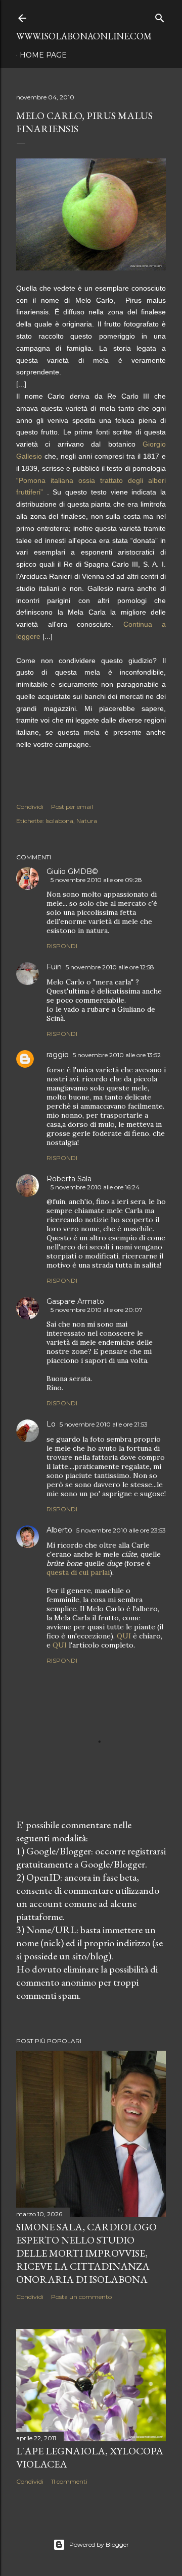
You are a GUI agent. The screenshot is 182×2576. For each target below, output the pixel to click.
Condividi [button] (30, 807)
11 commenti (69, 2481)
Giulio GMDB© (72, 871)
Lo (51, 1424)
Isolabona (59, 821)
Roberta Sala (69, 1179)
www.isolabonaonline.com (84, 36)
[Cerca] (160, 16)
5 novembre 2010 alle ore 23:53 (121, 1530)
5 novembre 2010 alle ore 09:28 (96, 880)
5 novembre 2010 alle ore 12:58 (110, 967)
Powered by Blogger (99, 2544)
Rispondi (62, 946)
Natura (87, 821)
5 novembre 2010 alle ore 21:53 (104, 1424)
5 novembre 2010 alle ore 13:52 (117, 1055)
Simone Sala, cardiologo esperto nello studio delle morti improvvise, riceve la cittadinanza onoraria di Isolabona (86, 2253)
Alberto (59, 1530)
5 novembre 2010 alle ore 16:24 (95, 1187)
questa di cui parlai (78, 1572)
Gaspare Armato (75, 1301)
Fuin (54, 967)
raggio (58, 1055)
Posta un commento (81, 2297)
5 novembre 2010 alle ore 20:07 (97, 1310)
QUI (124, 1636)
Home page (43, 55)
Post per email (72, 807)
